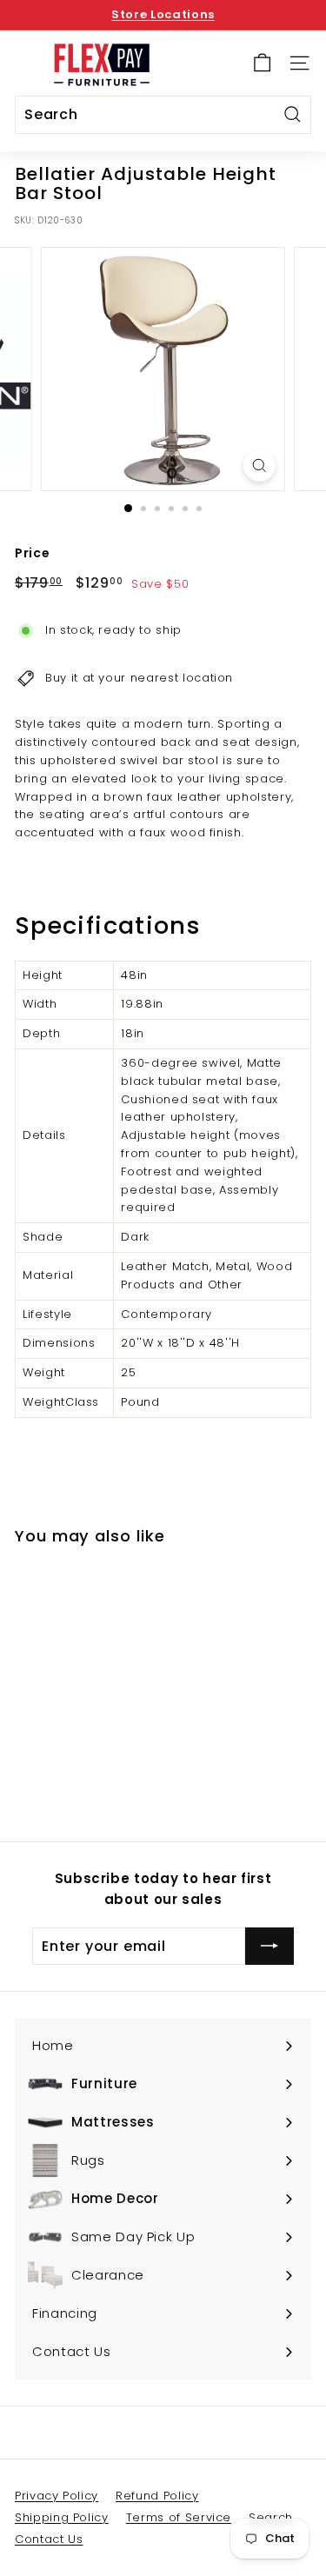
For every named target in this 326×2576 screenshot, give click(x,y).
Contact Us (49, 2539)
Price (32, 553)
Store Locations (163, 14)
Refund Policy (157, 2496)
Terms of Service (179, 2517)
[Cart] (262, 63)
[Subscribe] (269, 1947)
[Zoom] (259, 466)
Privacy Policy (57, 2496)
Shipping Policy (62, 2517)
